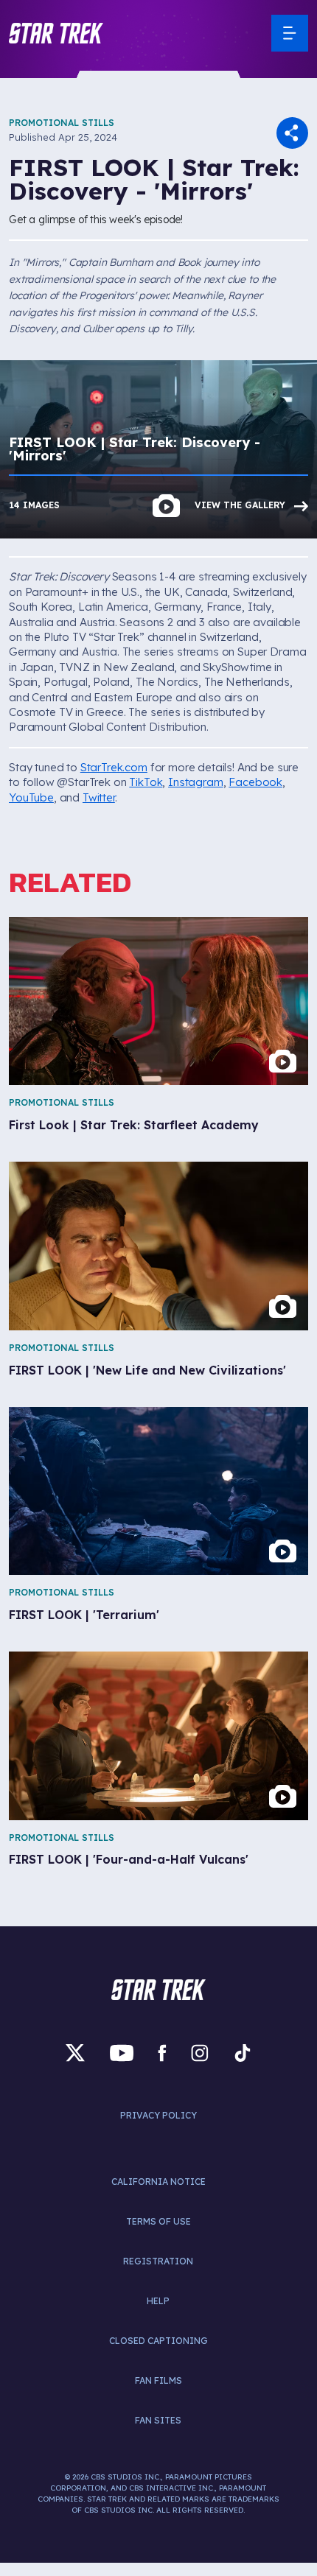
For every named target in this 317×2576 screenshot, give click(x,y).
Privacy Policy (158, 2115)
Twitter (99, 797)
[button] (56, 33)
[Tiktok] (243, 2053)
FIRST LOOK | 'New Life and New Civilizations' (147, 1371)
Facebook (255, 782)
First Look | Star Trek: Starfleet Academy (134, 1125)
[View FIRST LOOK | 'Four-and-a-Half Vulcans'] (158, 1736)
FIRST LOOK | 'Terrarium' (84, 1615)
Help (158, 2301)
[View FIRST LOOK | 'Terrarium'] (158, 1491)
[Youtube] (122, 2053)
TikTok (146, 782)
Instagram (196, 782)
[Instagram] (200, 2053)
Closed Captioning (158, 2341)
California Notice (158, 2182)
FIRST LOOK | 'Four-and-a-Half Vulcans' (129, 1860)
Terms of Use (158, 2221)
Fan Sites (158, 2420)
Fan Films (158, 2380)
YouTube (31, 797)
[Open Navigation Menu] (290, 33)
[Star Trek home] (158, 1990)
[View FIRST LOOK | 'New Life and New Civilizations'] (158, 1246)
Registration (158, 2261)
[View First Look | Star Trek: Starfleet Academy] (158, 1001)
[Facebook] (162, 2053)
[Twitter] (75, 2053)
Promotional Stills (62, 123)
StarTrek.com (114, 767)
